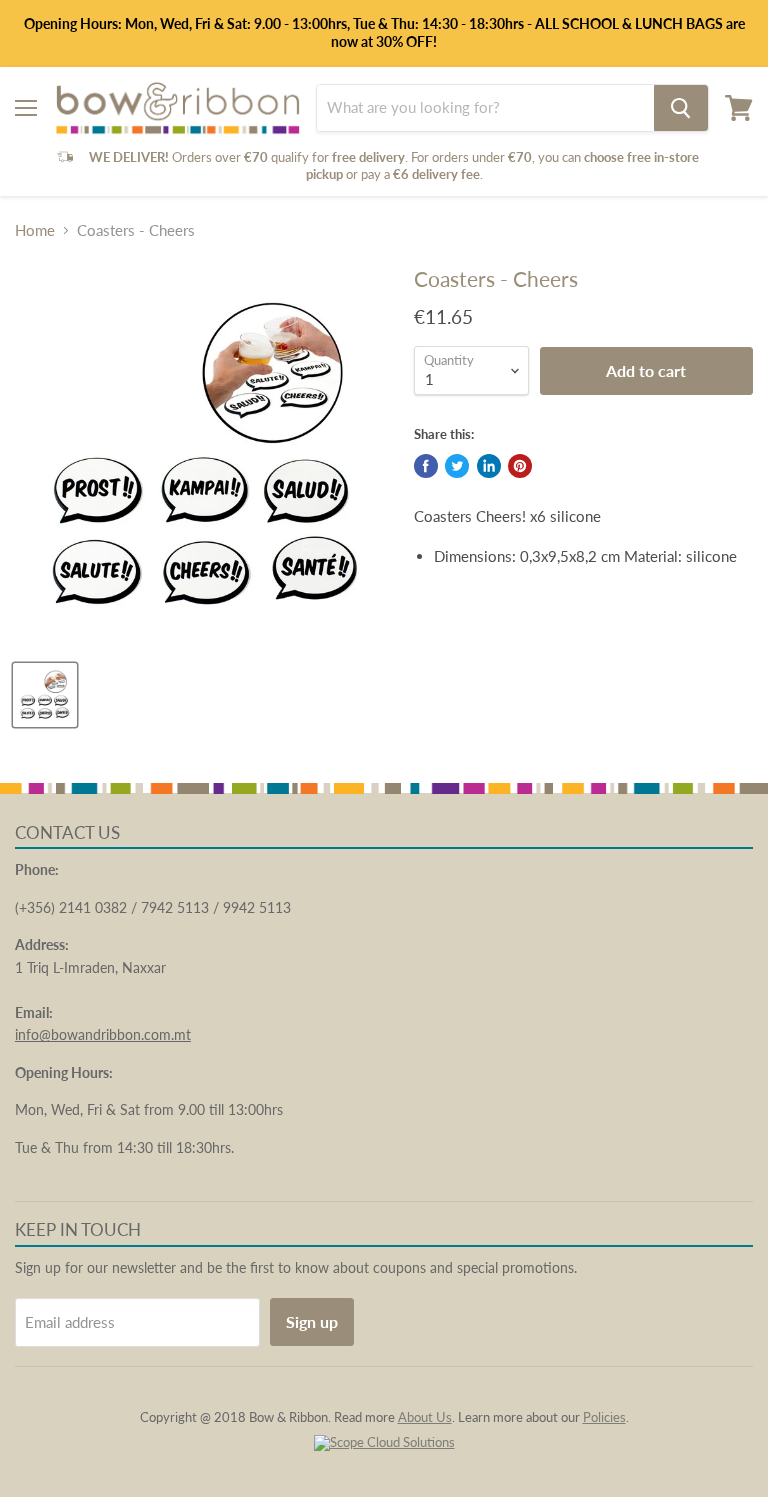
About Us (425, 1417)
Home (35, 230)
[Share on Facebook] (426, 466)
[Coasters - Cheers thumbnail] (45, 695)
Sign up (312, 1321)
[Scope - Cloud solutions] (384, 1442)
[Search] (681, 108)
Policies (604, 1417)
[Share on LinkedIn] (489, 466)
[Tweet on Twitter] (457, 466)
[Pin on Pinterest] (520, 466)
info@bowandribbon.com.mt (103, 1034)
